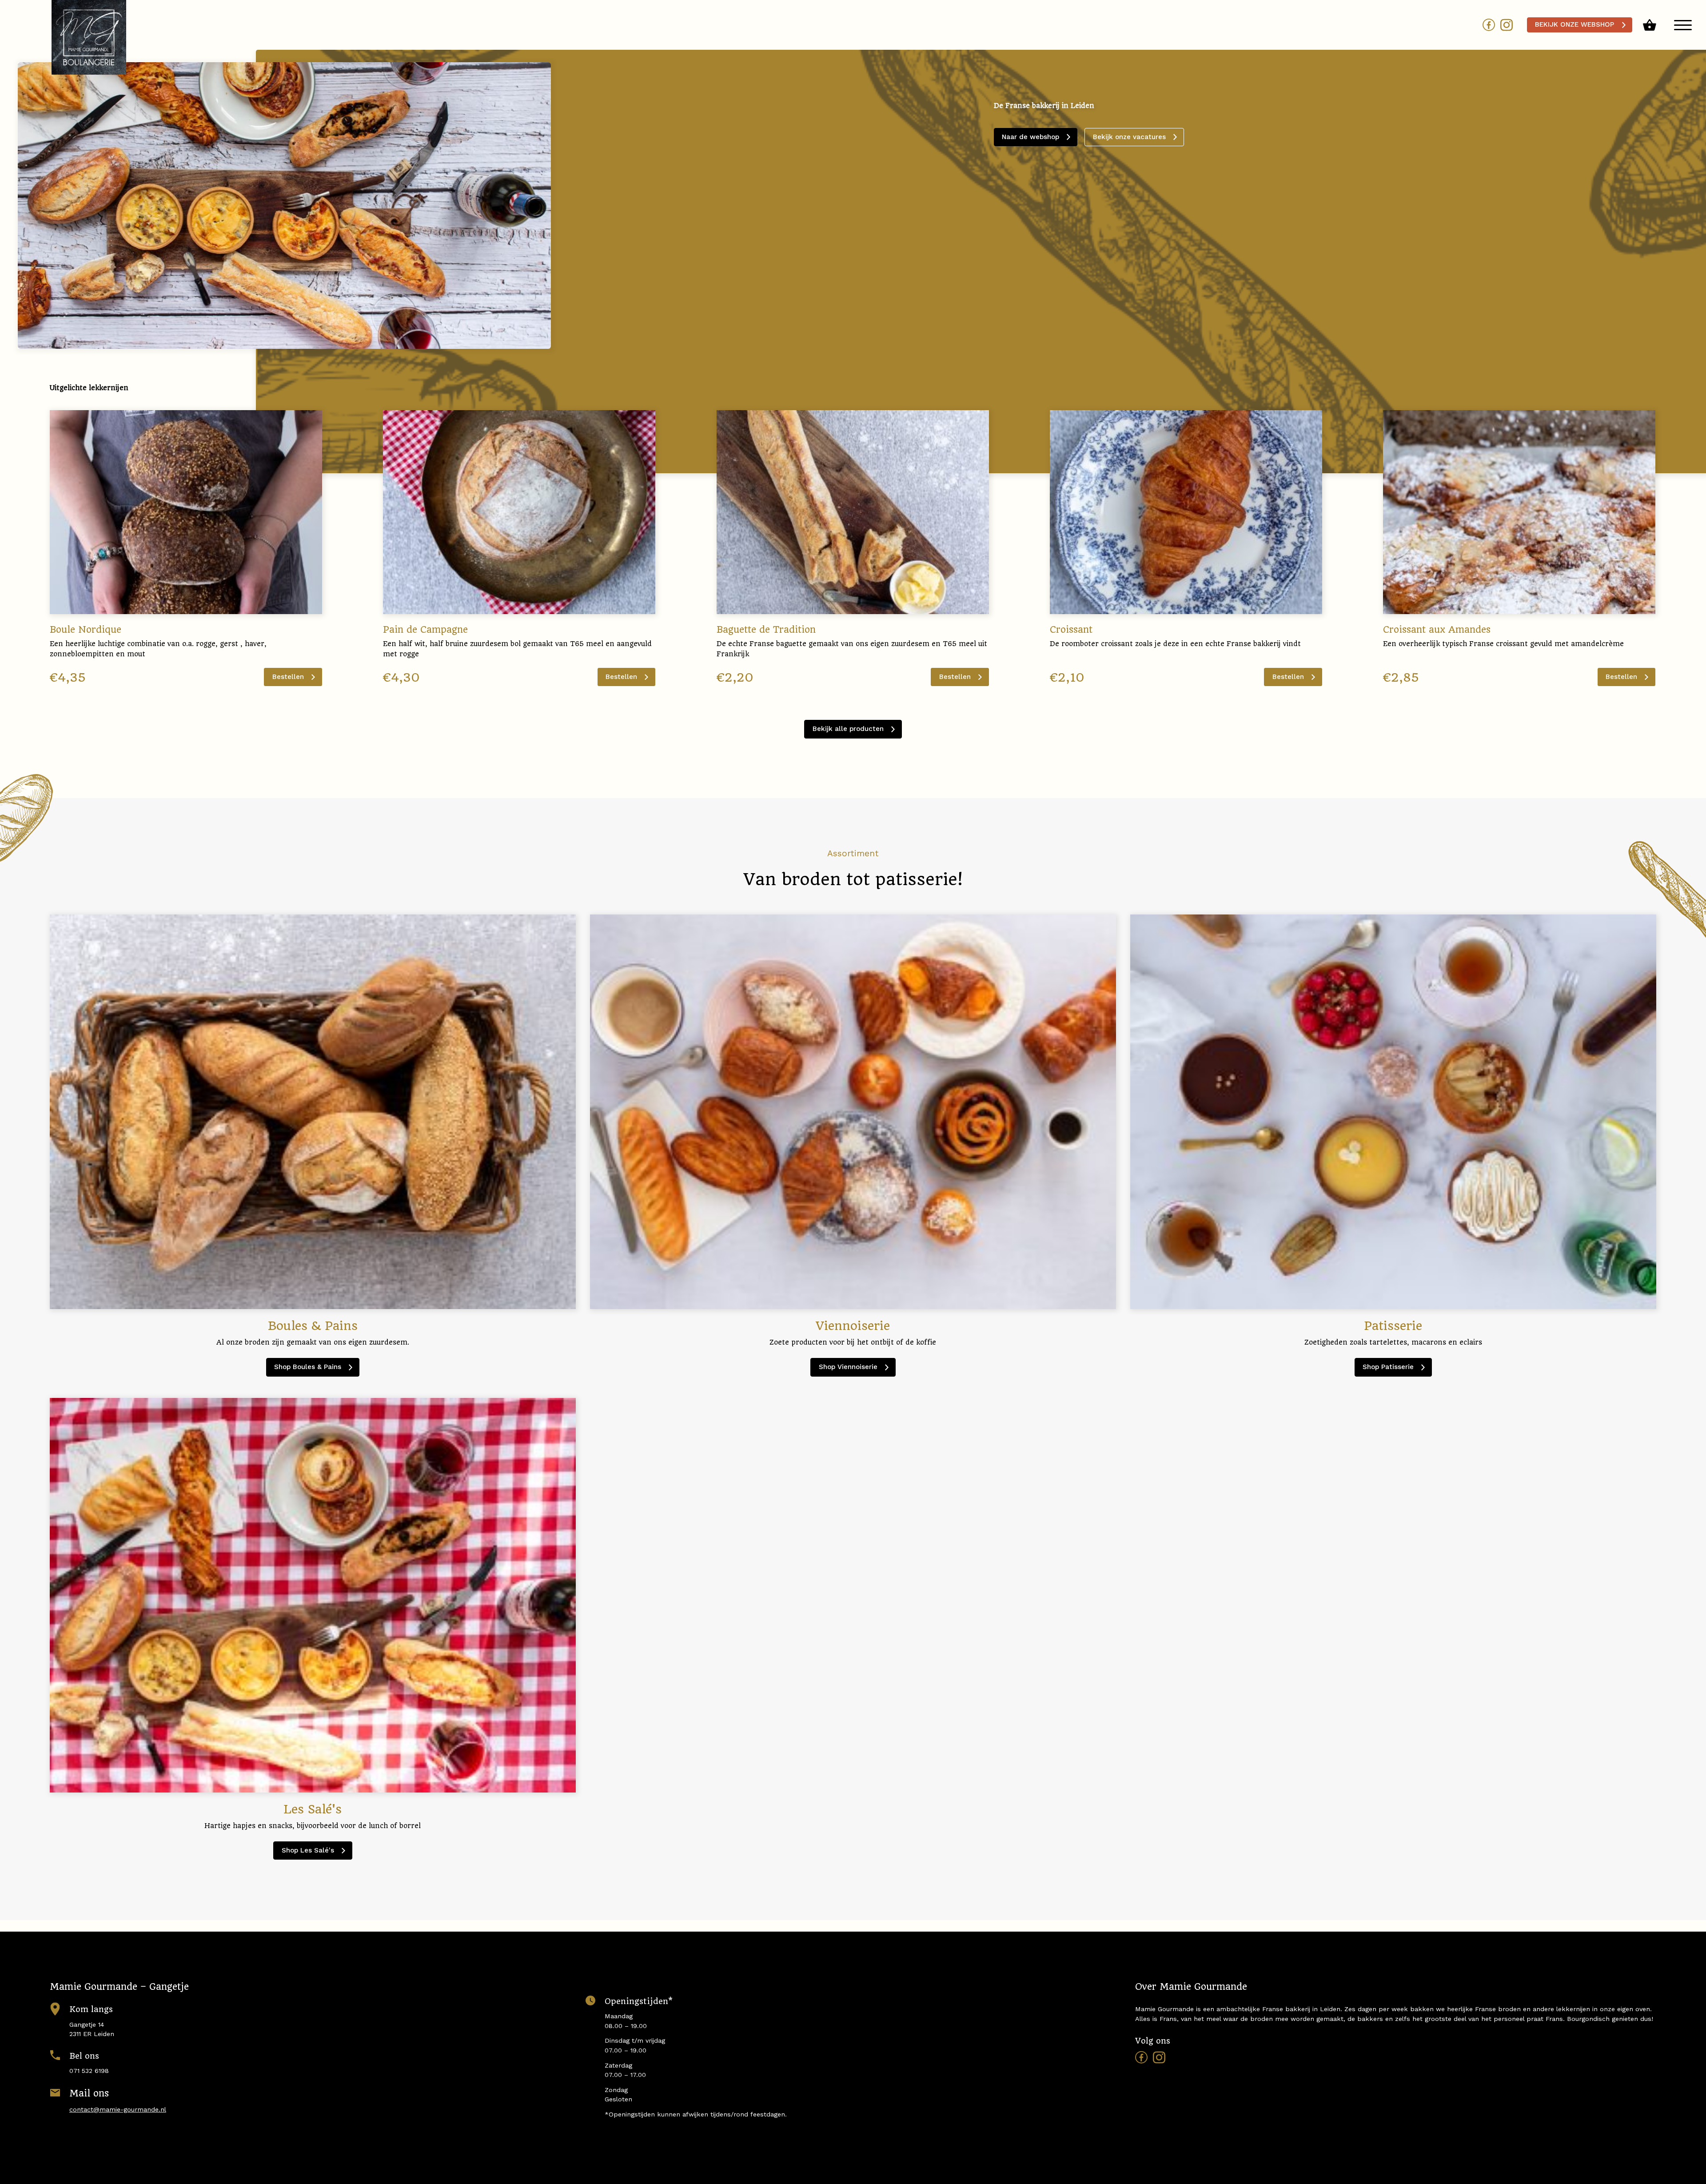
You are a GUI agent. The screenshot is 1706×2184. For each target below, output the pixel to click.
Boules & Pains (308, 1367)
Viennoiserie (848, 1367)
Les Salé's (308, 1850)
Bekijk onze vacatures (1129, 137)
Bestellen (288, 677)
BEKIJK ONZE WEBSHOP (1574, 24)
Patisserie (1388, 1367)
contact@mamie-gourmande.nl (118, 2109)
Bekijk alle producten (848, 729)
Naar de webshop (1030, 137)
